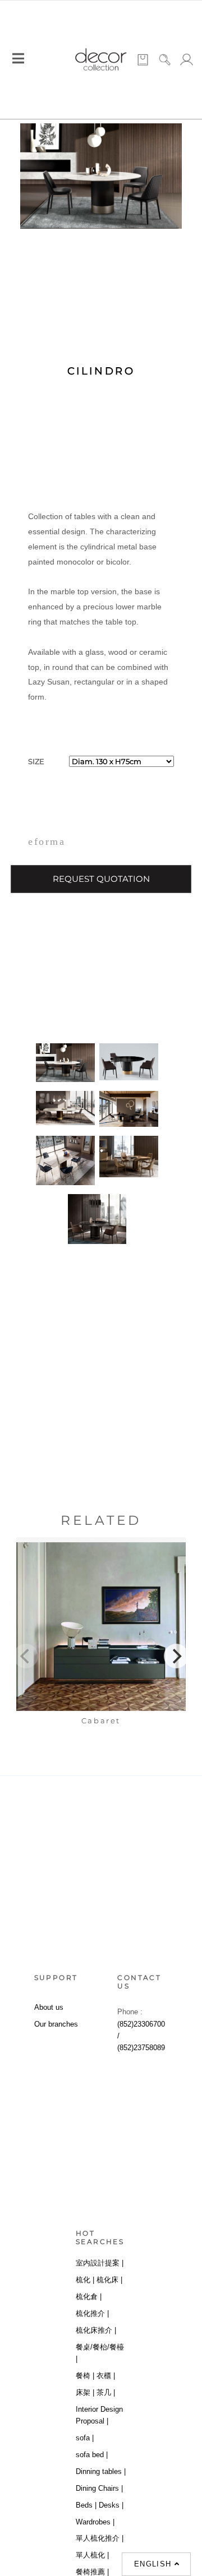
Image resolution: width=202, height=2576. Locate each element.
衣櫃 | (106, 2376)
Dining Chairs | (99, 2488)
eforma (47, 841)
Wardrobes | (95, 2522)
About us (49, 2007)
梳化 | (85, 2280)
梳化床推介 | (96, 2330)
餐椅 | (85, 2376)
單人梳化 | (92, 2555)
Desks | (111, 2505)
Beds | (86, 2505)
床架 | (85, 2392)
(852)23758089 (141, 2048)
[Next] (176, 1656)
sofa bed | (92, 2455)
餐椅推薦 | (92, 2572)
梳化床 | (109, 2280)
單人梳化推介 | (100, 2538)
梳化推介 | (92, 2313)
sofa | (85, 2438)
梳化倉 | (89, 2297)
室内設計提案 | (100, 2263)
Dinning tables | (101, 2471)
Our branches (56, 2024)
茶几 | (106, 2392)
